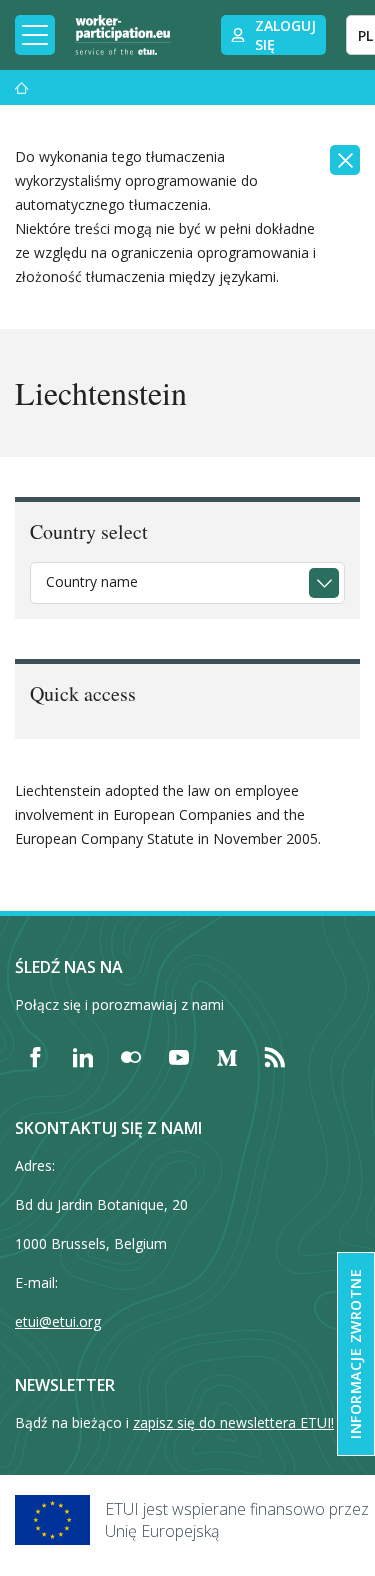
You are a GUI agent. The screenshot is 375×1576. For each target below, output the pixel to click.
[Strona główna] (22, 87)
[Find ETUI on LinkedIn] (83, 1057)
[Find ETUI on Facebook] (35, 1057)
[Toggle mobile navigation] (35, 35)
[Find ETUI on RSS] (275, 1057)
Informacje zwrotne (355, 1354)
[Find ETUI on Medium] (227, 1057)
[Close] (345, 160)
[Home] (123, 35)
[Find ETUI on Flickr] (131, 1057)
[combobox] (187, 583)
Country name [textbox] (92, 581)
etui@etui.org (58, 1321)
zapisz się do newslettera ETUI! (233, 1422)
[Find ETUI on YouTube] (179, 1057)
